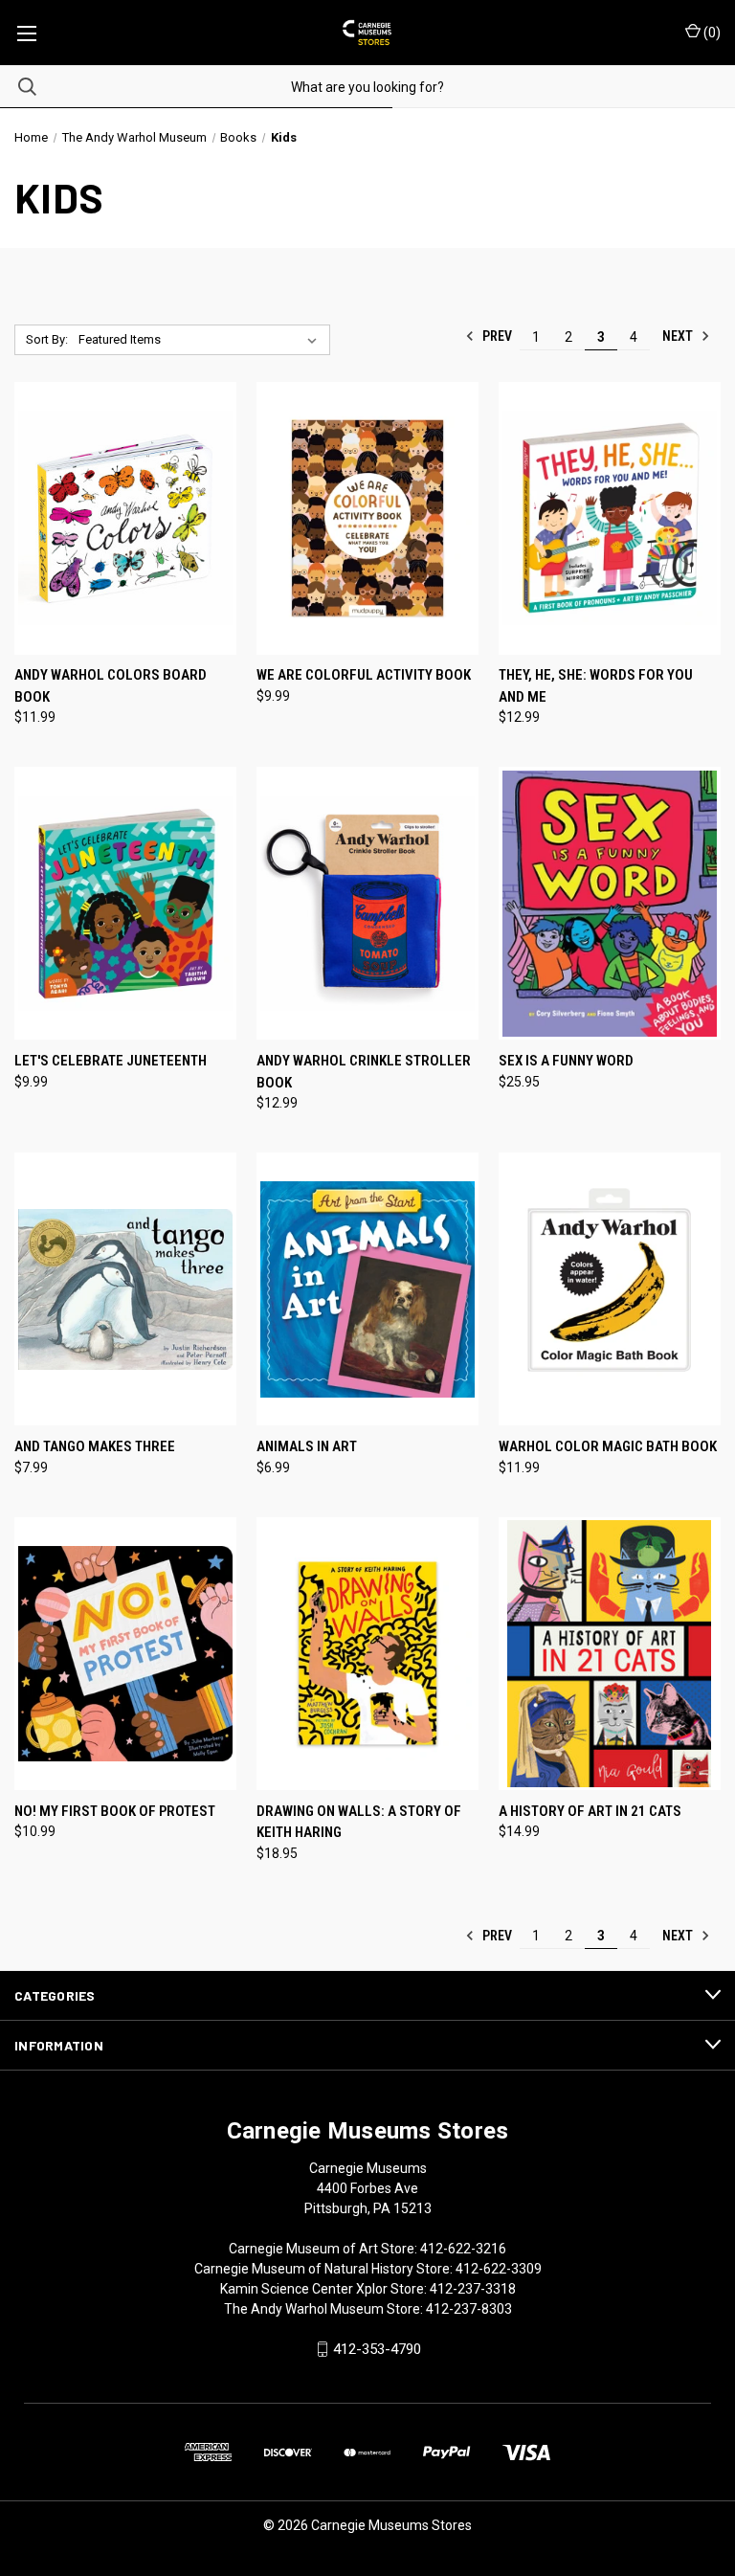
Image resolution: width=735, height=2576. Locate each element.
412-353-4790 (377, 2349)
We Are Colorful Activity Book (364, 675)
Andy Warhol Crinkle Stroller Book (364, 1072)
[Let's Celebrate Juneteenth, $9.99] (125, 903)
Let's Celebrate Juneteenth (111, 1061)
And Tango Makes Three (95, 1446)
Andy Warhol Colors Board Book (111, 686)
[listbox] (201, 340)
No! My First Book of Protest (115, 1811)
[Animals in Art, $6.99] (367, 1289)
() (711, 33)
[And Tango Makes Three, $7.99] (125, 1289)
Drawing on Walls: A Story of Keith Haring (359, 1822)
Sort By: (47, 339)
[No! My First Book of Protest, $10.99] (125, 1654)
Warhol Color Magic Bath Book (608, 1446)
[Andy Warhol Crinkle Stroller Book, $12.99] (367, 903)
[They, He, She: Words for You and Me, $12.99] (610, 518)
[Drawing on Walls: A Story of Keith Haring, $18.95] (367, 1654)
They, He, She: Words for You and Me (596, 686)
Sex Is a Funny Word (566, 1061)
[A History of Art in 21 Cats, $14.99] (610, 1654)
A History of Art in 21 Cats (590, 1811)
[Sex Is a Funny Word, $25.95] (610, 903)
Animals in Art (307, 1446)
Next (679, 336)
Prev (496, 336)
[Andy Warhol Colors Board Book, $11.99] (125, 518)
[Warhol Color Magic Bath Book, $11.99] (610, 1289)
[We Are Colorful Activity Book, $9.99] (367, 518)
